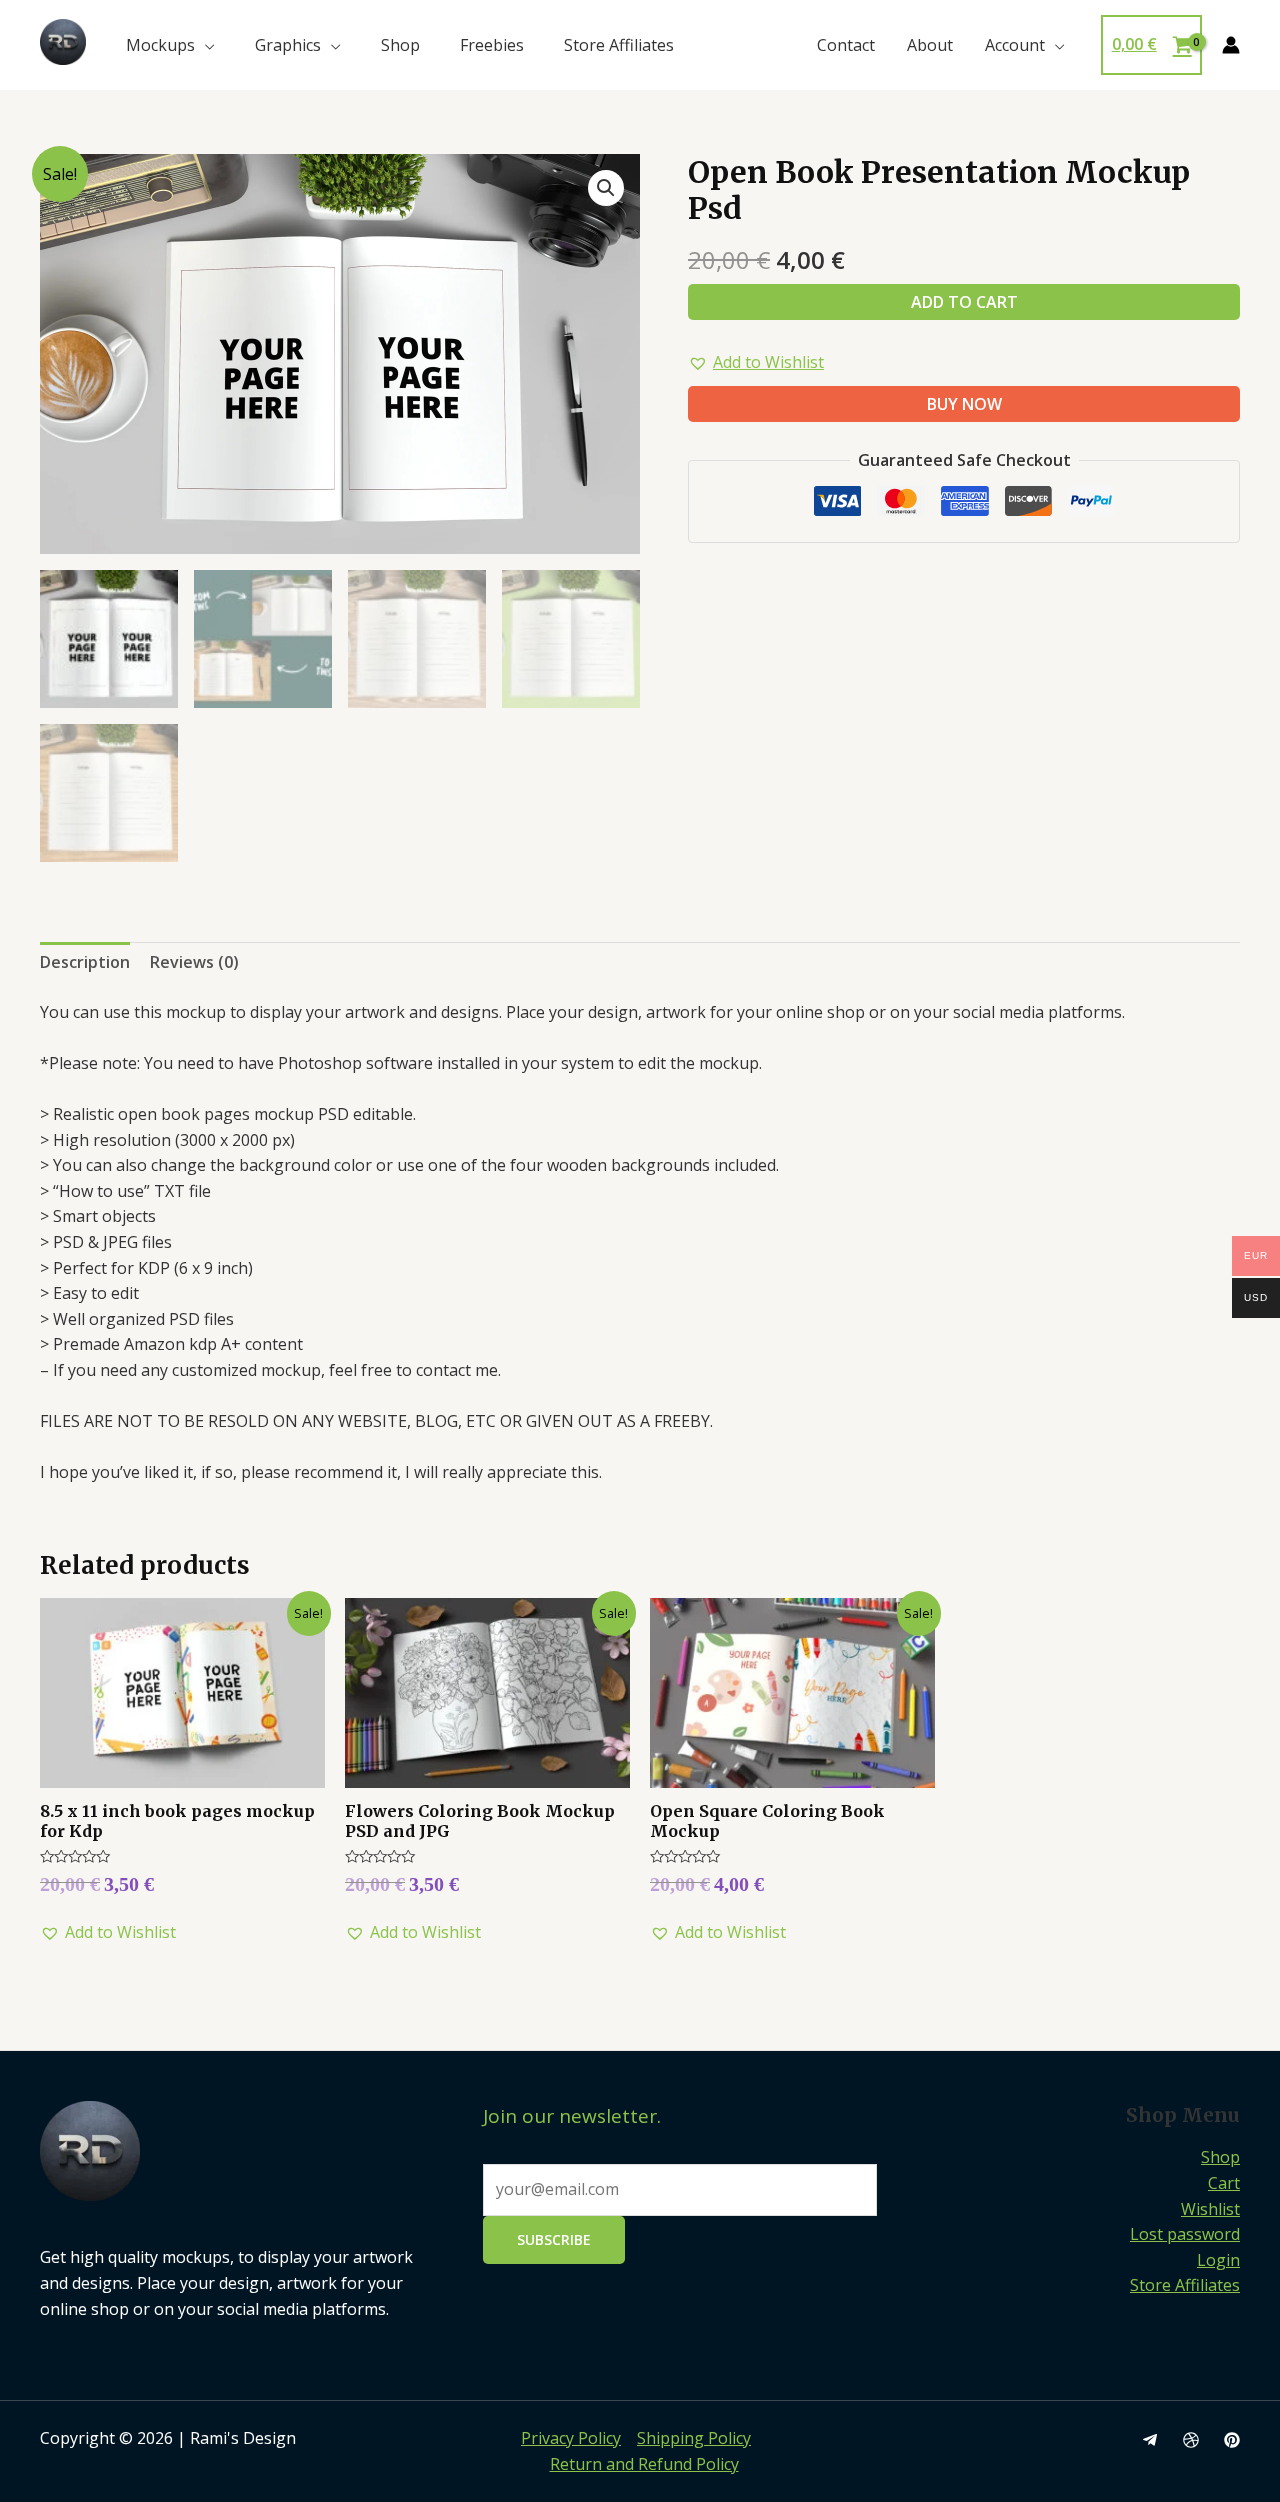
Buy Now (964, 404)
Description (85, 962)
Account (1015, 45)
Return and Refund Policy (644, 2464)
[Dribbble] (1191, 2440)
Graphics (288, 45)
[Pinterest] (1232, 2440)
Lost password (1185, 2234)
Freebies (492, 45)
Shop (400, 45)
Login (1218, 2260)
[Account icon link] (1231, 45)
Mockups (160, 45)
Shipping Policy (694, 2438)
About (930, 45)
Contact (846, 45)
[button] (756, 363)
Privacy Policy (571, 2438)
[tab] (85, 963)
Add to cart (964, 302)
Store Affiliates (619, 45)
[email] (1150, 2440)
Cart (1224, 2183)
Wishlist (1210, 2209)
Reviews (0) (194, 962)
